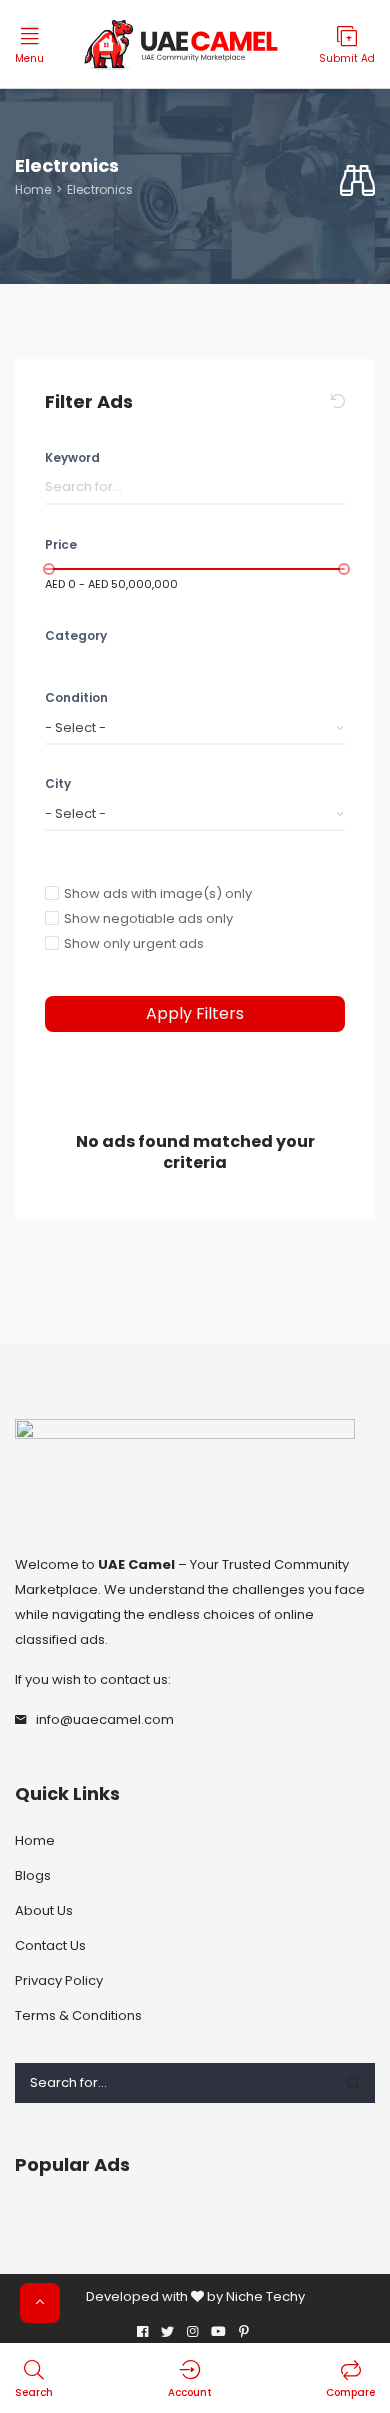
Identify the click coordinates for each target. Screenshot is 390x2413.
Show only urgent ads (134, 943)
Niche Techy (265, 2296)
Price (61, 544)
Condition (76, 697)
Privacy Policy (59, 1980)
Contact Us (50, 1945)
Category (76, 635)
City (58, 783)
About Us (44, 1910)
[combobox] (195, 727)
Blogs (33, 1875)
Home (33, 189)
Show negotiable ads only (148, 918)
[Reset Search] (338, 401)
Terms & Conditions (78, 2015)
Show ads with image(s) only (158, 893)
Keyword (72, 457)
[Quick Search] (357, 181)
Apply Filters (195, 1013)
